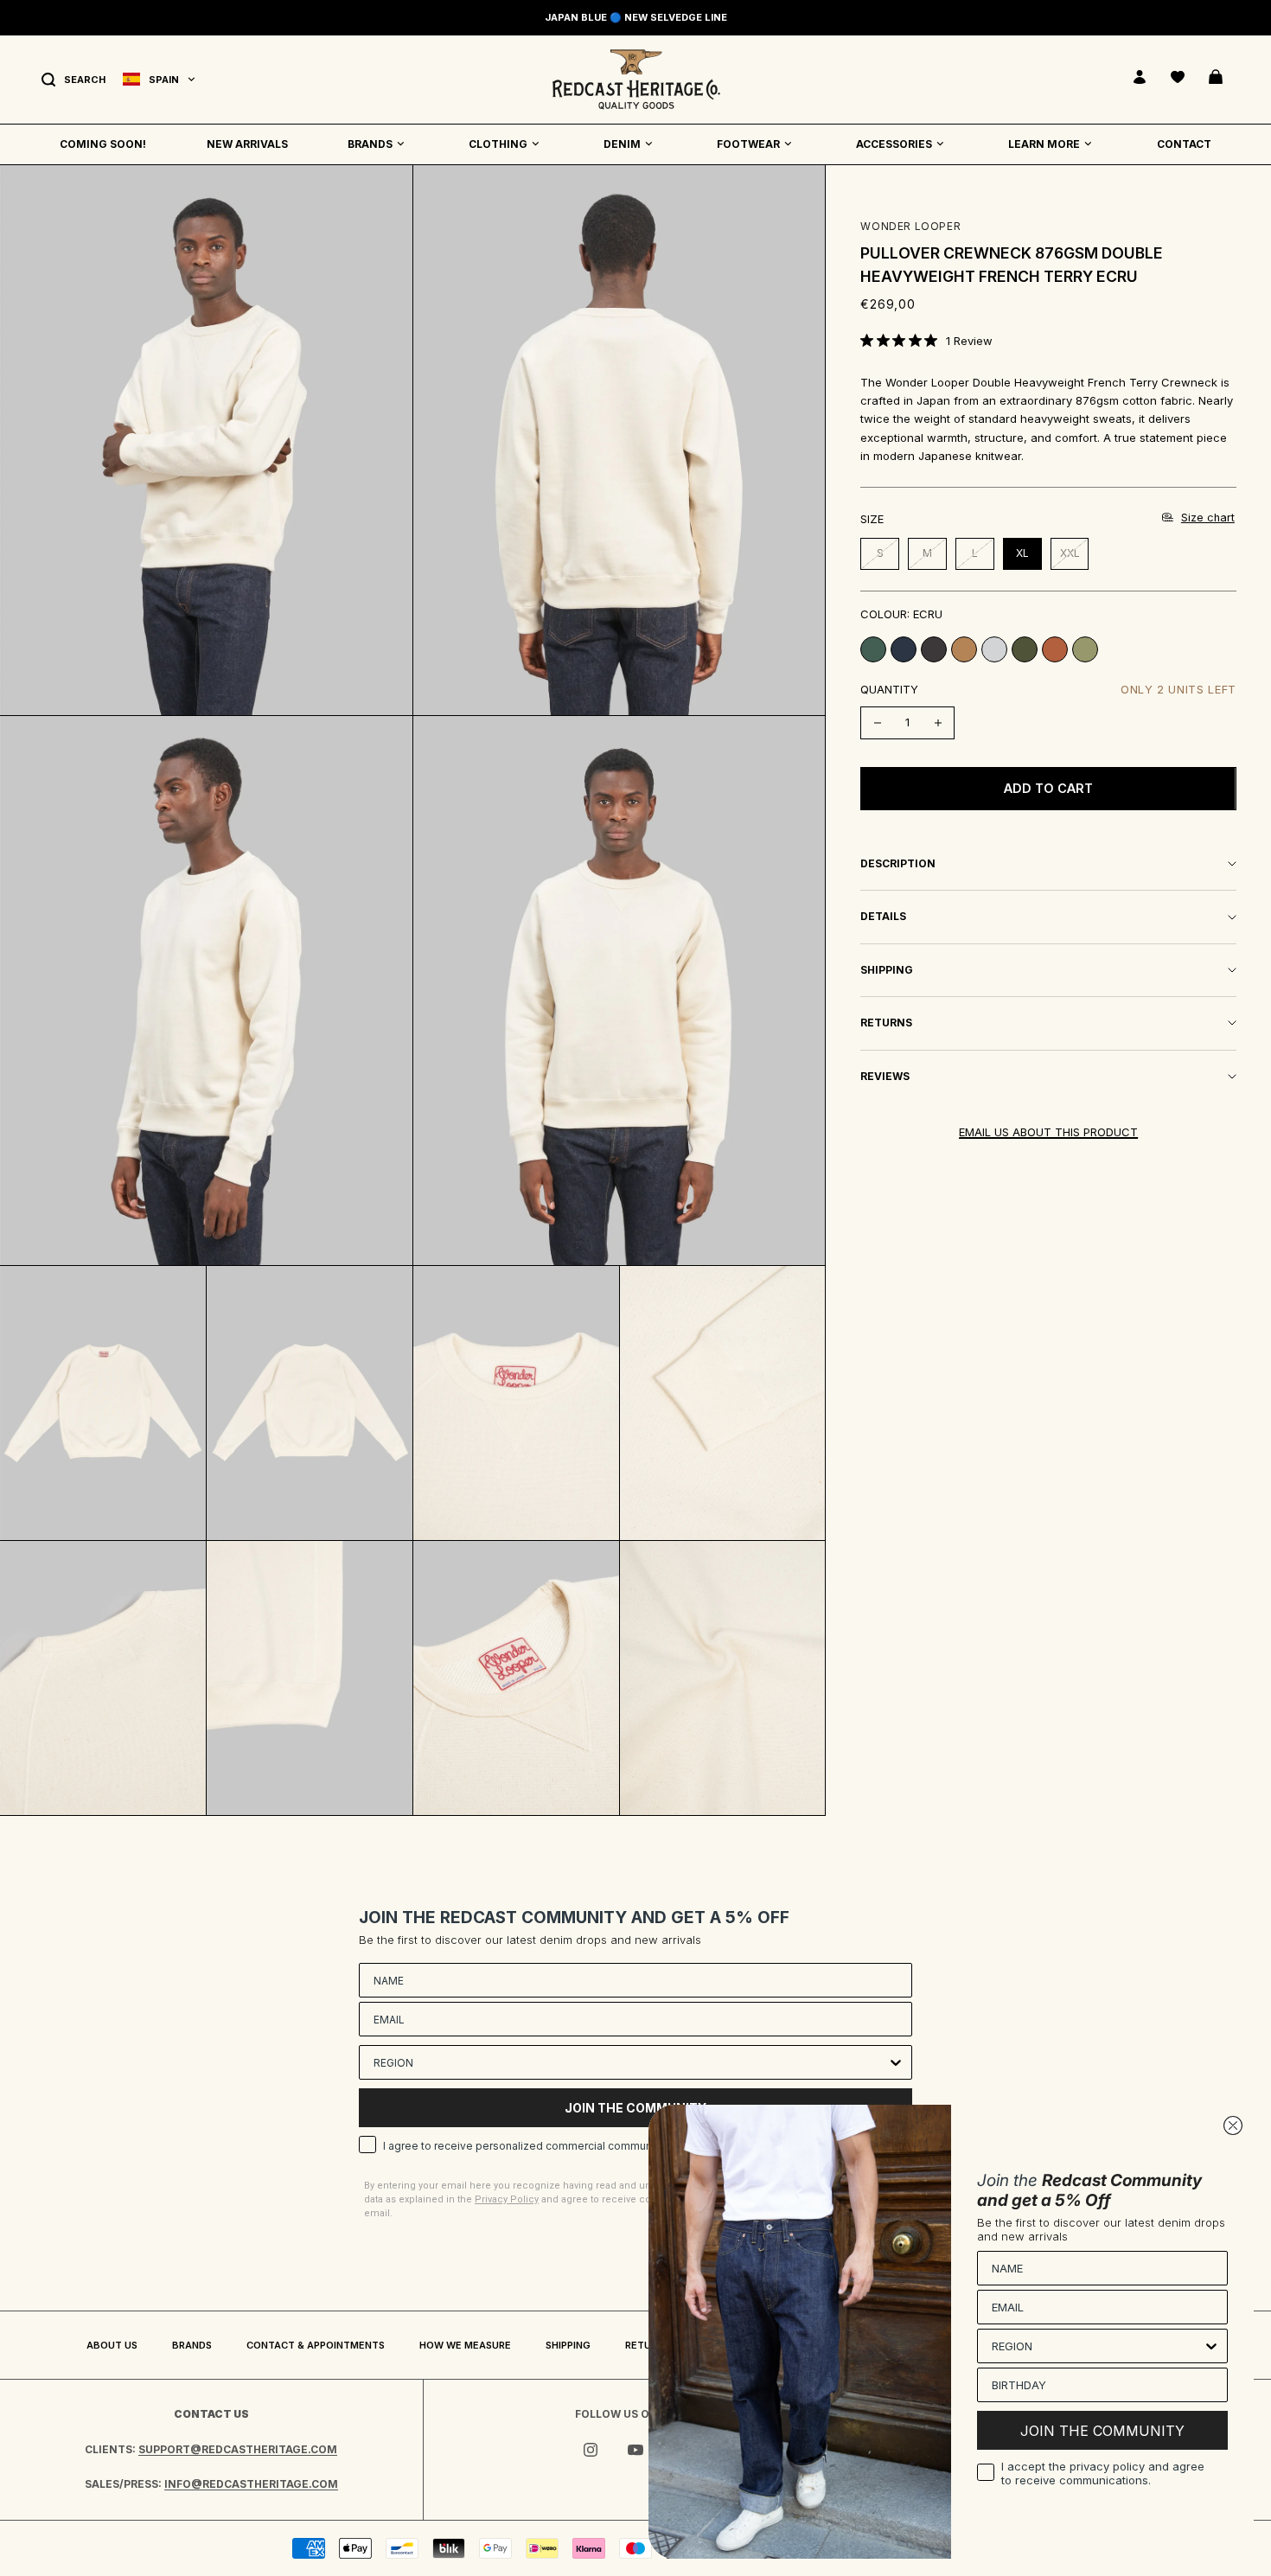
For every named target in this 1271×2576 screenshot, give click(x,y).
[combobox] (630, 2062)
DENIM (622, 144)
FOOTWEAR (748, 144)
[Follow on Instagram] (591, 2450)
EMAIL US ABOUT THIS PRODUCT (1048, 1132)
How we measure (465, 2345)
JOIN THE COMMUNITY (1102, 2431)
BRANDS (370, 144)
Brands (192, 2345)
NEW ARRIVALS (247, 144)
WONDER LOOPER (910, 226)
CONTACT (1184, 144)
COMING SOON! (103, 144)
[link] (926, 341)
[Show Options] (896, 2062)
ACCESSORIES (894, 144)
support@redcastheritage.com (238, 2449)
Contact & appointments (316, 2345)
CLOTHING (498, 144)
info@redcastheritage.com (251, 2484)
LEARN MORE (1044, 144)
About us (112, 2345)
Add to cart (1048, 788)
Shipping (568, 2345)
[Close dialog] (1233, 2125)
